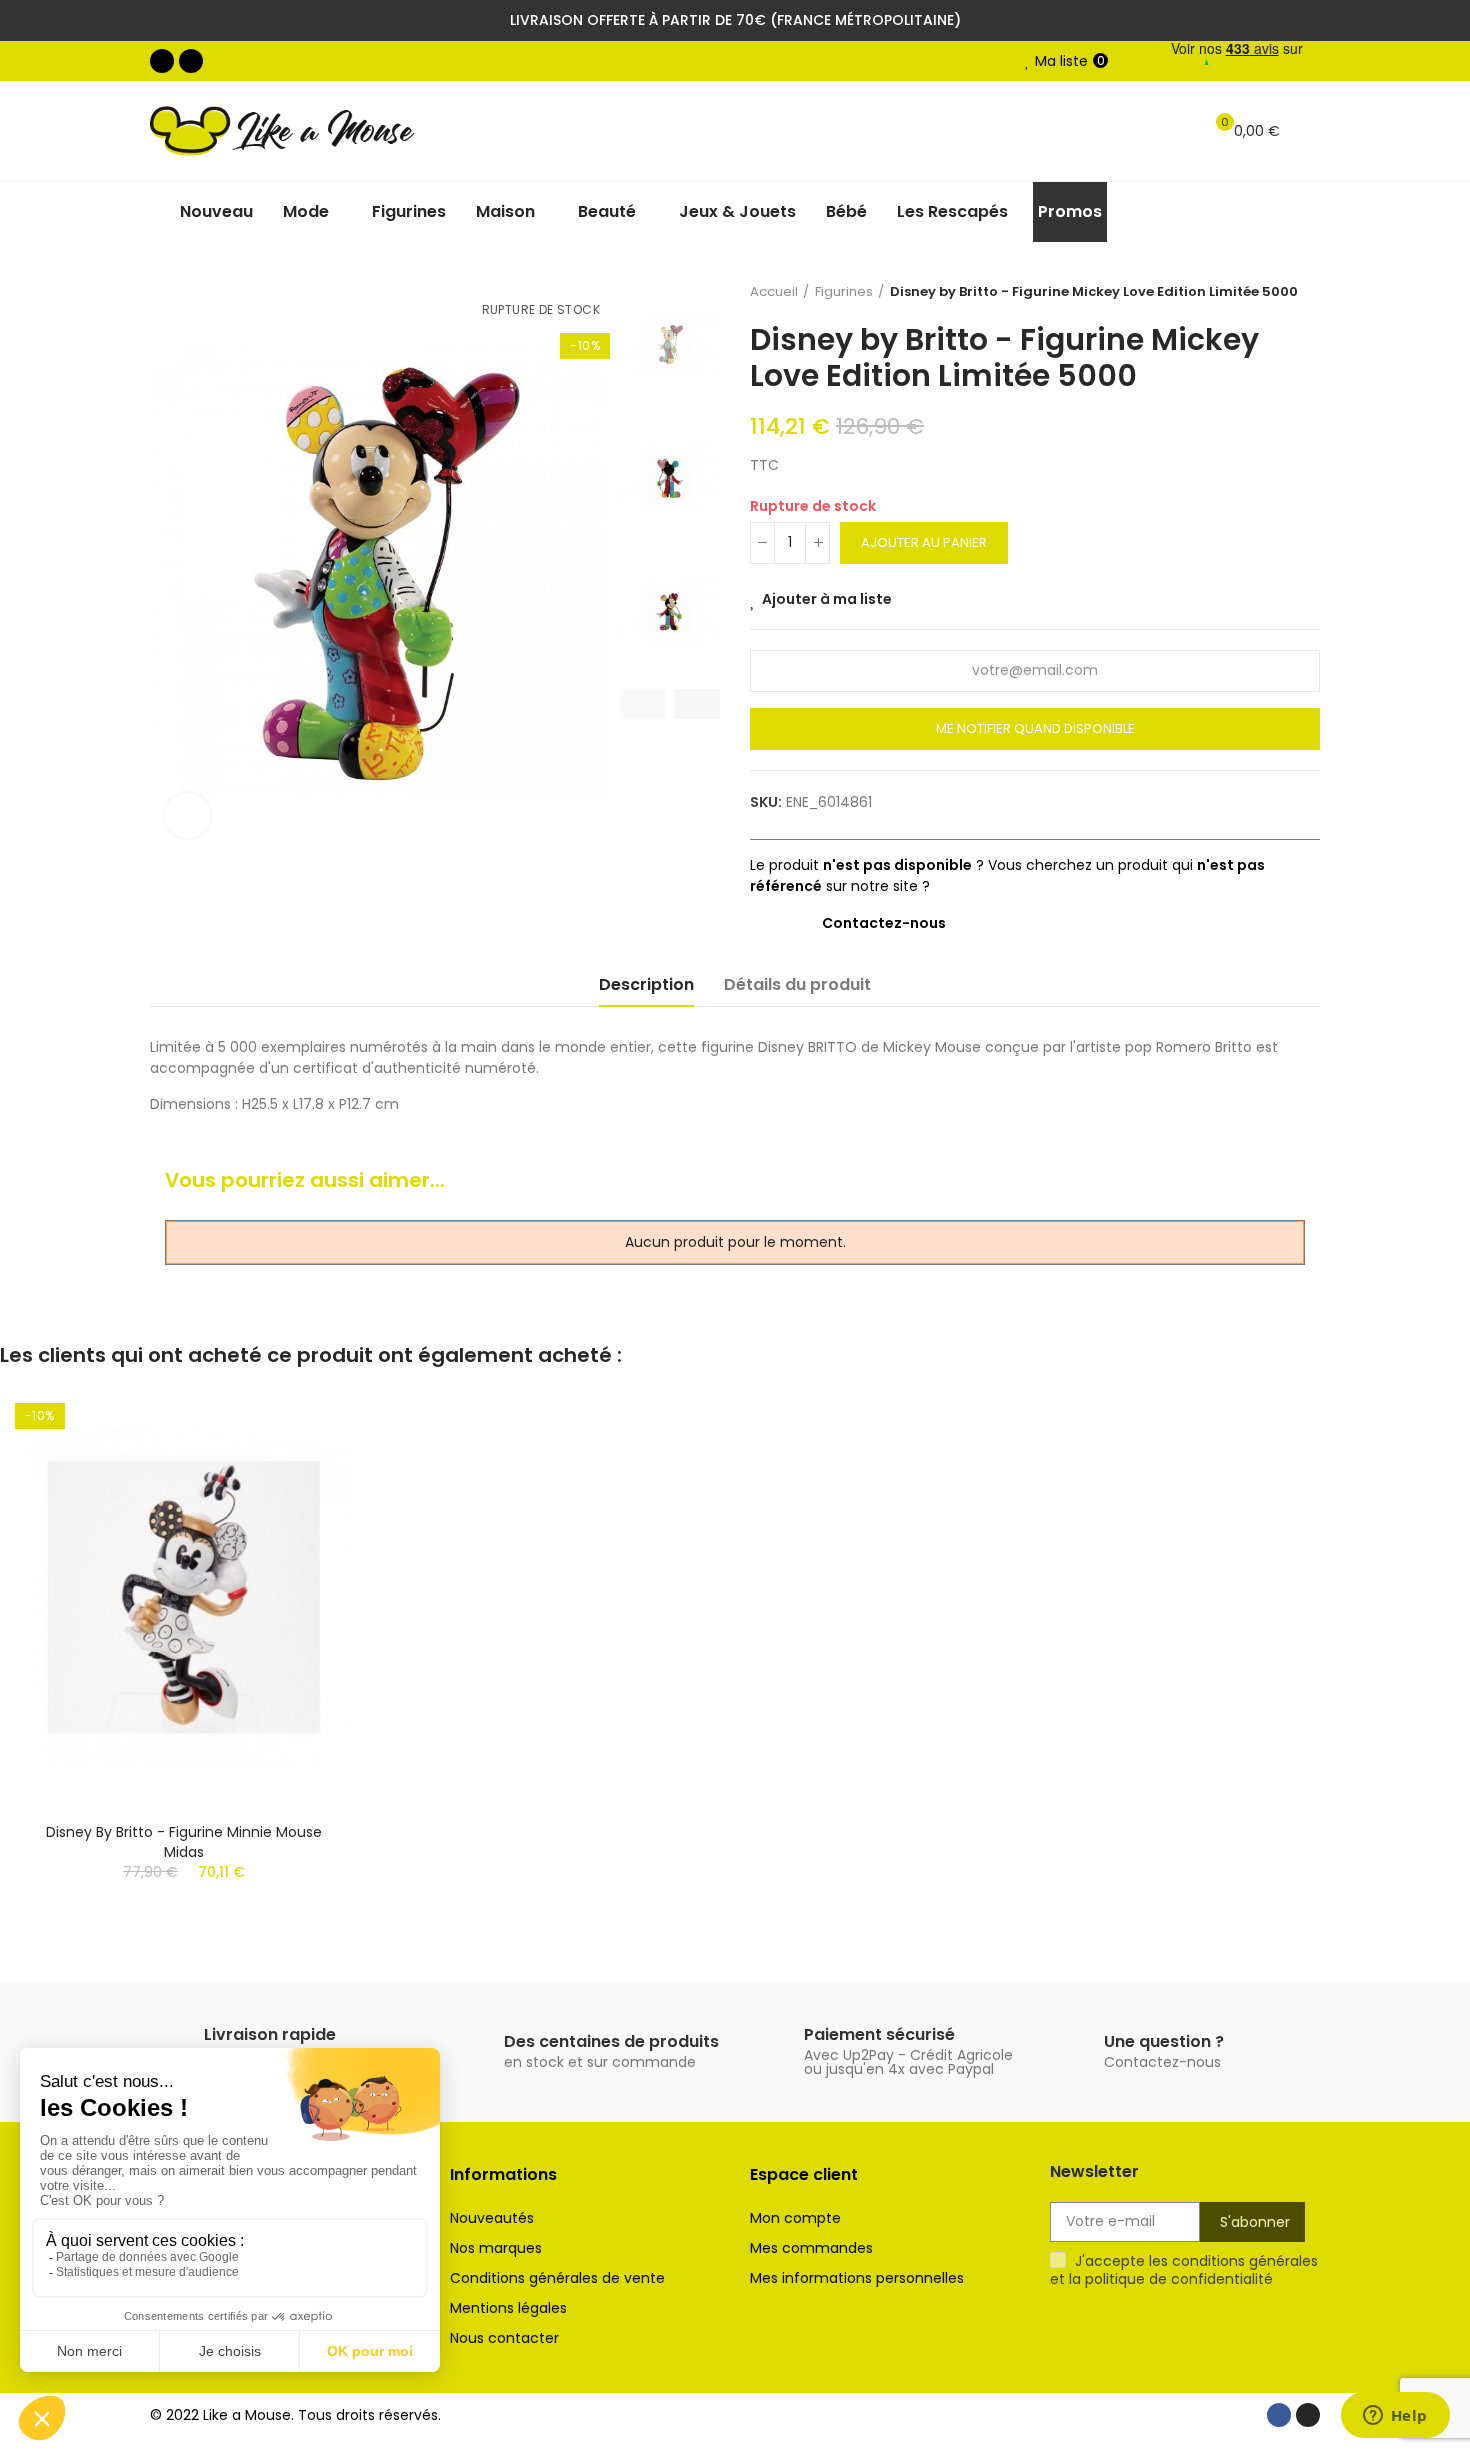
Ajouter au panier (924, 542)
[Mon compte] (1310, 131)
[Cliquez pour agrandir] (187, 815)
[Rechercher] (1176, 131)
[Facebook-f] (162, 61)
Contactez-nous (884, 923)
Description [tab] (646, 984)
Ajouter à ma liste (827, 599)
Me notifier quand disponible (1035, 728)
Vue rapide (303, 1463)
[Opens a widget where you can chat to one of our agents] (1395, 2417)
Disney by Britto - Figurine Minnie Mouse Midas (184, 1842)
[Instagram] (191, 61)
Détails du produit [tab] (797, 984)
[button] (642, 704)
